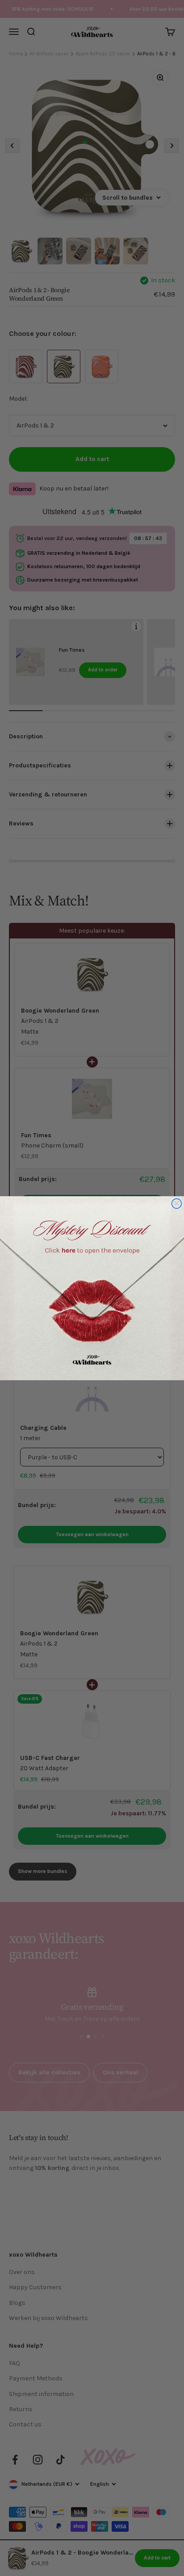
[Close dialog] (177, 1203)
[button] (92, 1288)
